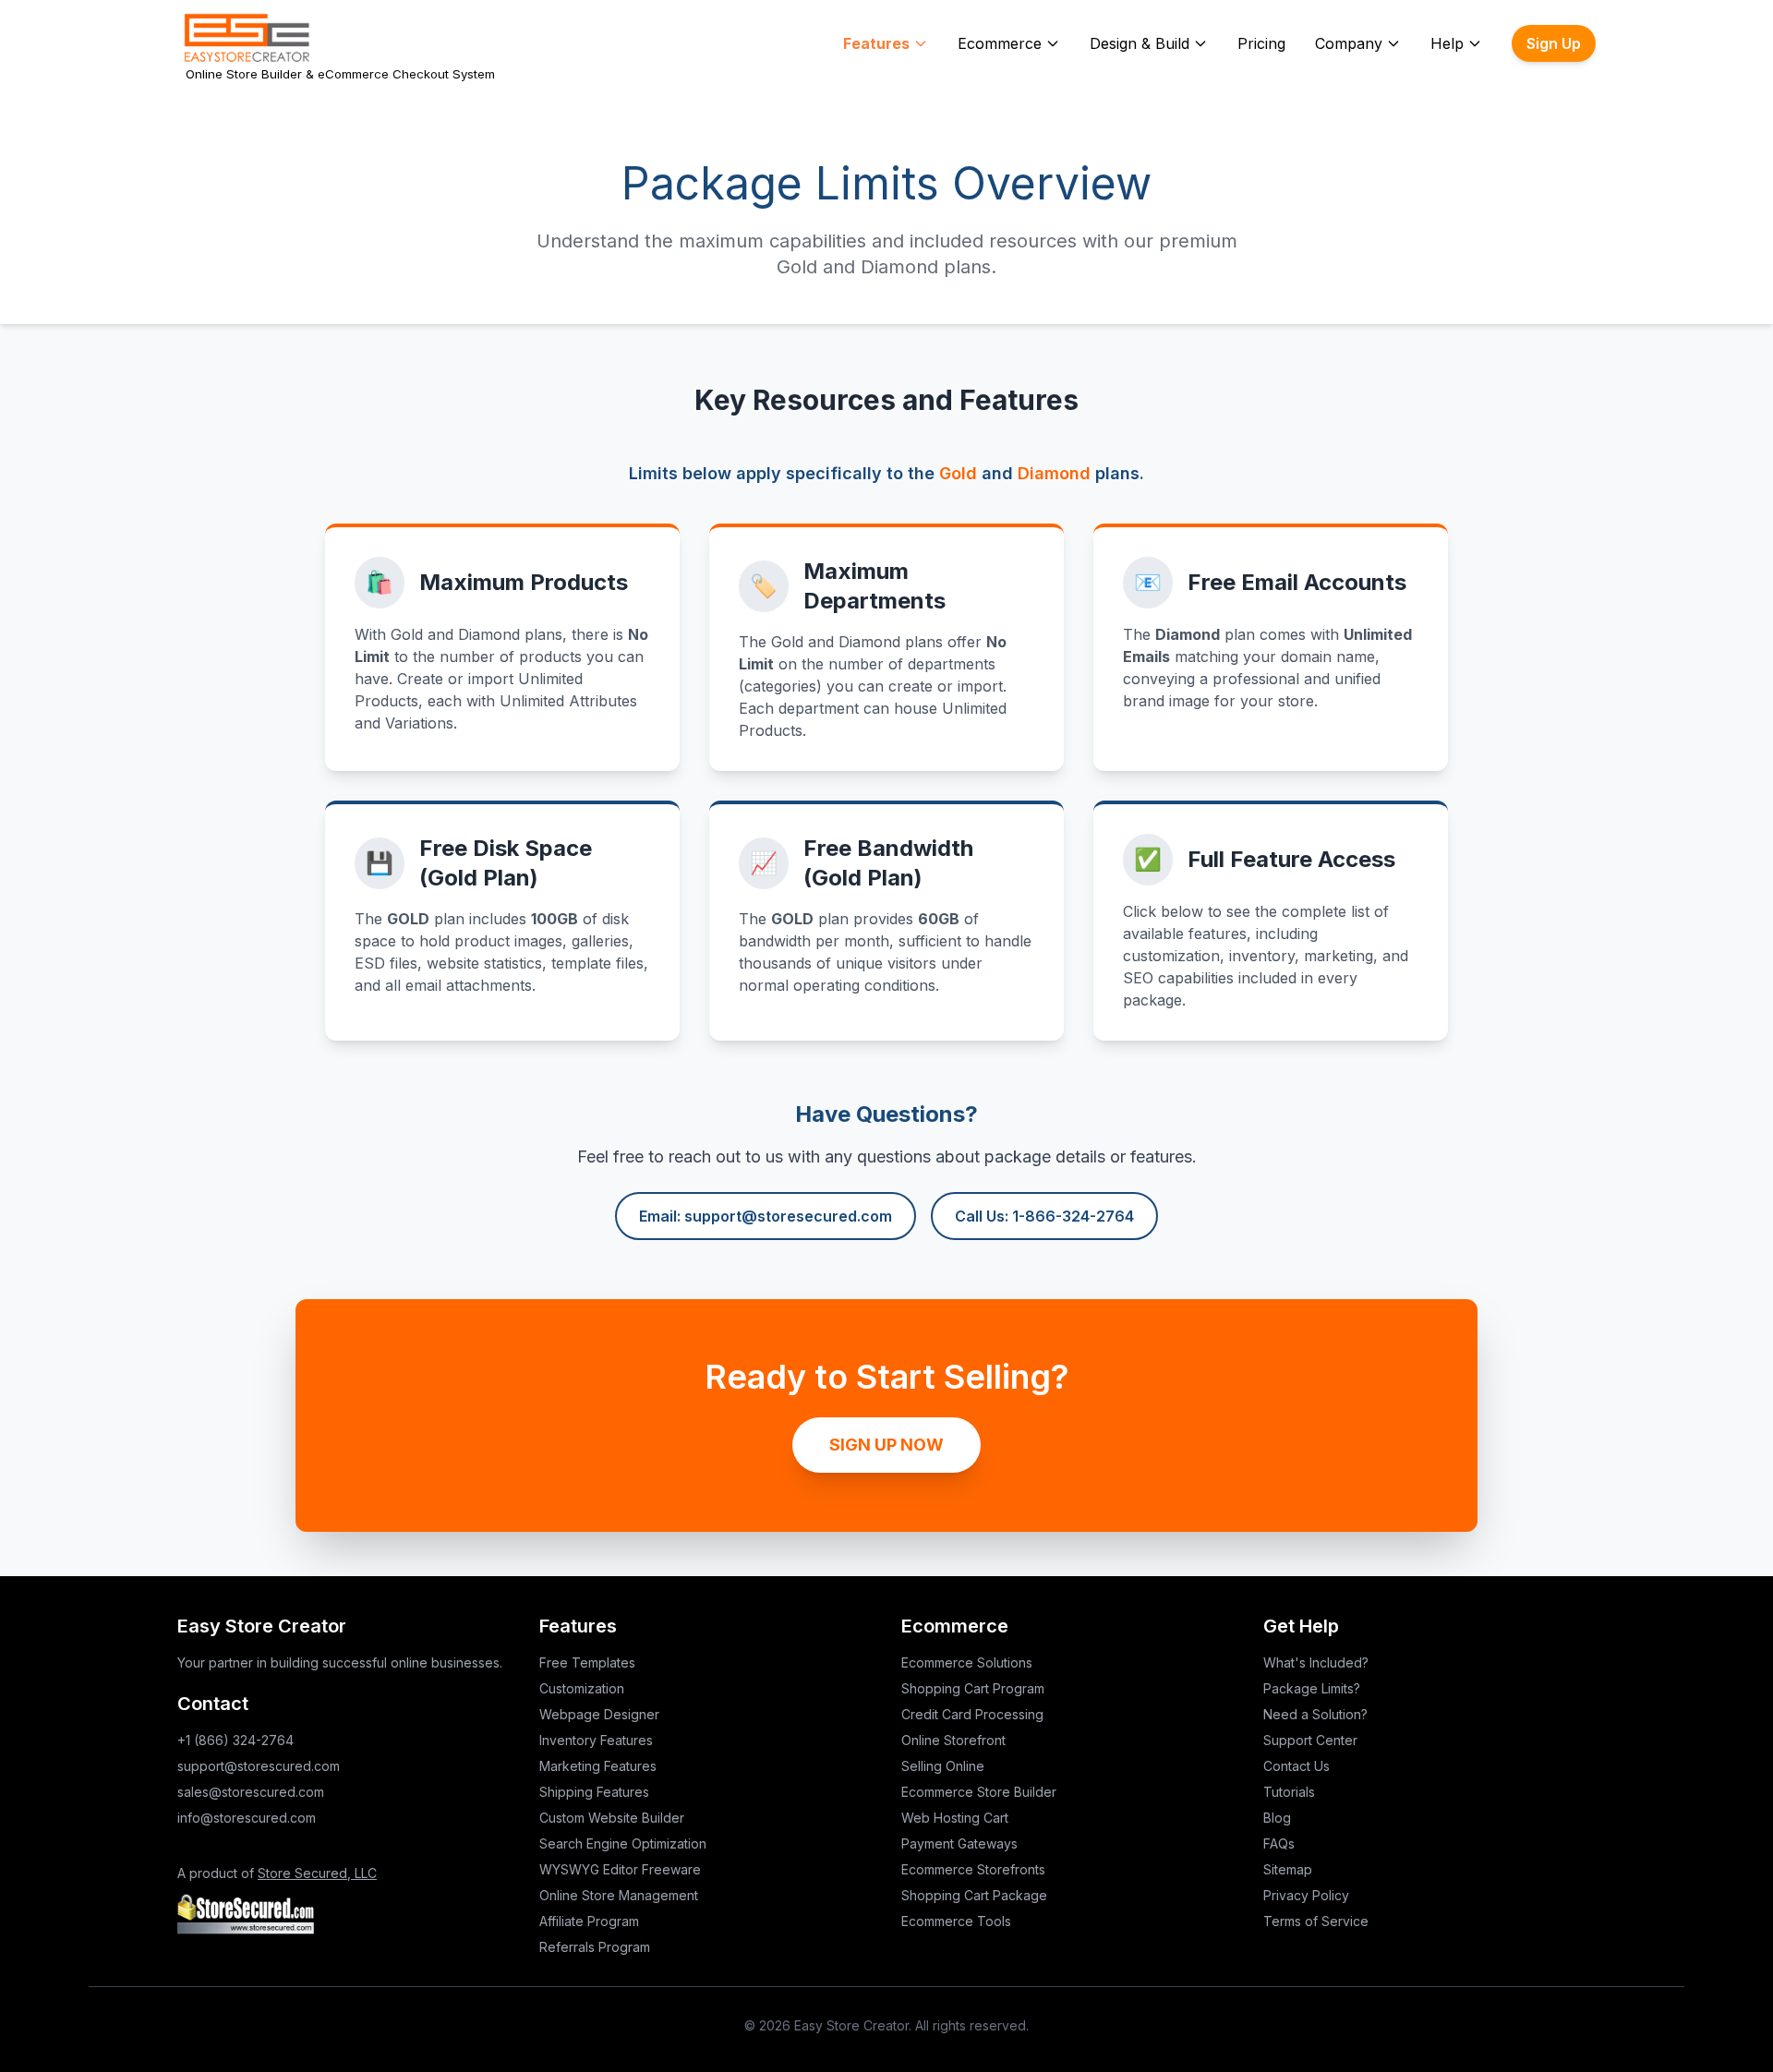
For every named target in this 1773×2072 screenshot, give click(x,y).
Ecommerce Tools (956, 1921)
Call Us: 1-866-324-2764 (1044, 1216)
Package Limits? (1312, 1688)
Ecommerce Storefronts (973, 1869)
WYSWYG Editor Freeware (620, 1869)
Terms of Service (1316, 1921)
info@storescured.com (247, 1818)
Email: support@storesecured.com (766, 1216)
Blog (1277, 1818)
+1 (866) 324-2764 (235, 1740)
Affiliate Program (589, 1921)
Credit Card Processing (972, 1714)
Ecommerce (1000, 43)
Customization (582, 1688)
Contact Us (1297, 1766)
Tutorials (1289, 1792)
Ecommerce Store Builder (979, 1792)
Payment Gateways (959, 1843)
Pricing (1261, 43)
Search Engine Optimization (623, 1843)
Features (876, 43)
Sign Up (1554, 43)
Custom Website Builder (612, 1818)
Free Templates (587, 1662)
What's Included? (1316, 1662)
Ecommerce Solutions (967, 1662)
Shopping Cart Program (973, 1688)
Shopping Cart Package (974, 1895)
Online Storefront (953, 1740)
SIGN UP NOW (886, 1445)
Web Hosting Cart (955, 1818)
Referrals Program (595, 1947)
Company (1349, 43)
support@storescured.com (259, 1766)
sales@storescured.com (251, 1792)
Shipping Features (594, 1792)
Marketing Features (598, 1766)
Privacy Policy (1306, 1895)
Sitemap (1288, 1869)
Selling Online (943, 1766)
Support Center (1310, 1740)
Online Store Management (619, 1895)
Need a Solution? (1315, 1714)
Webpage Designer (599, 1714)
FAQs (1279, 1843)
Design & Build (1140, 43)
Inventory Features (596, 1740)
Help (1447, 43)
